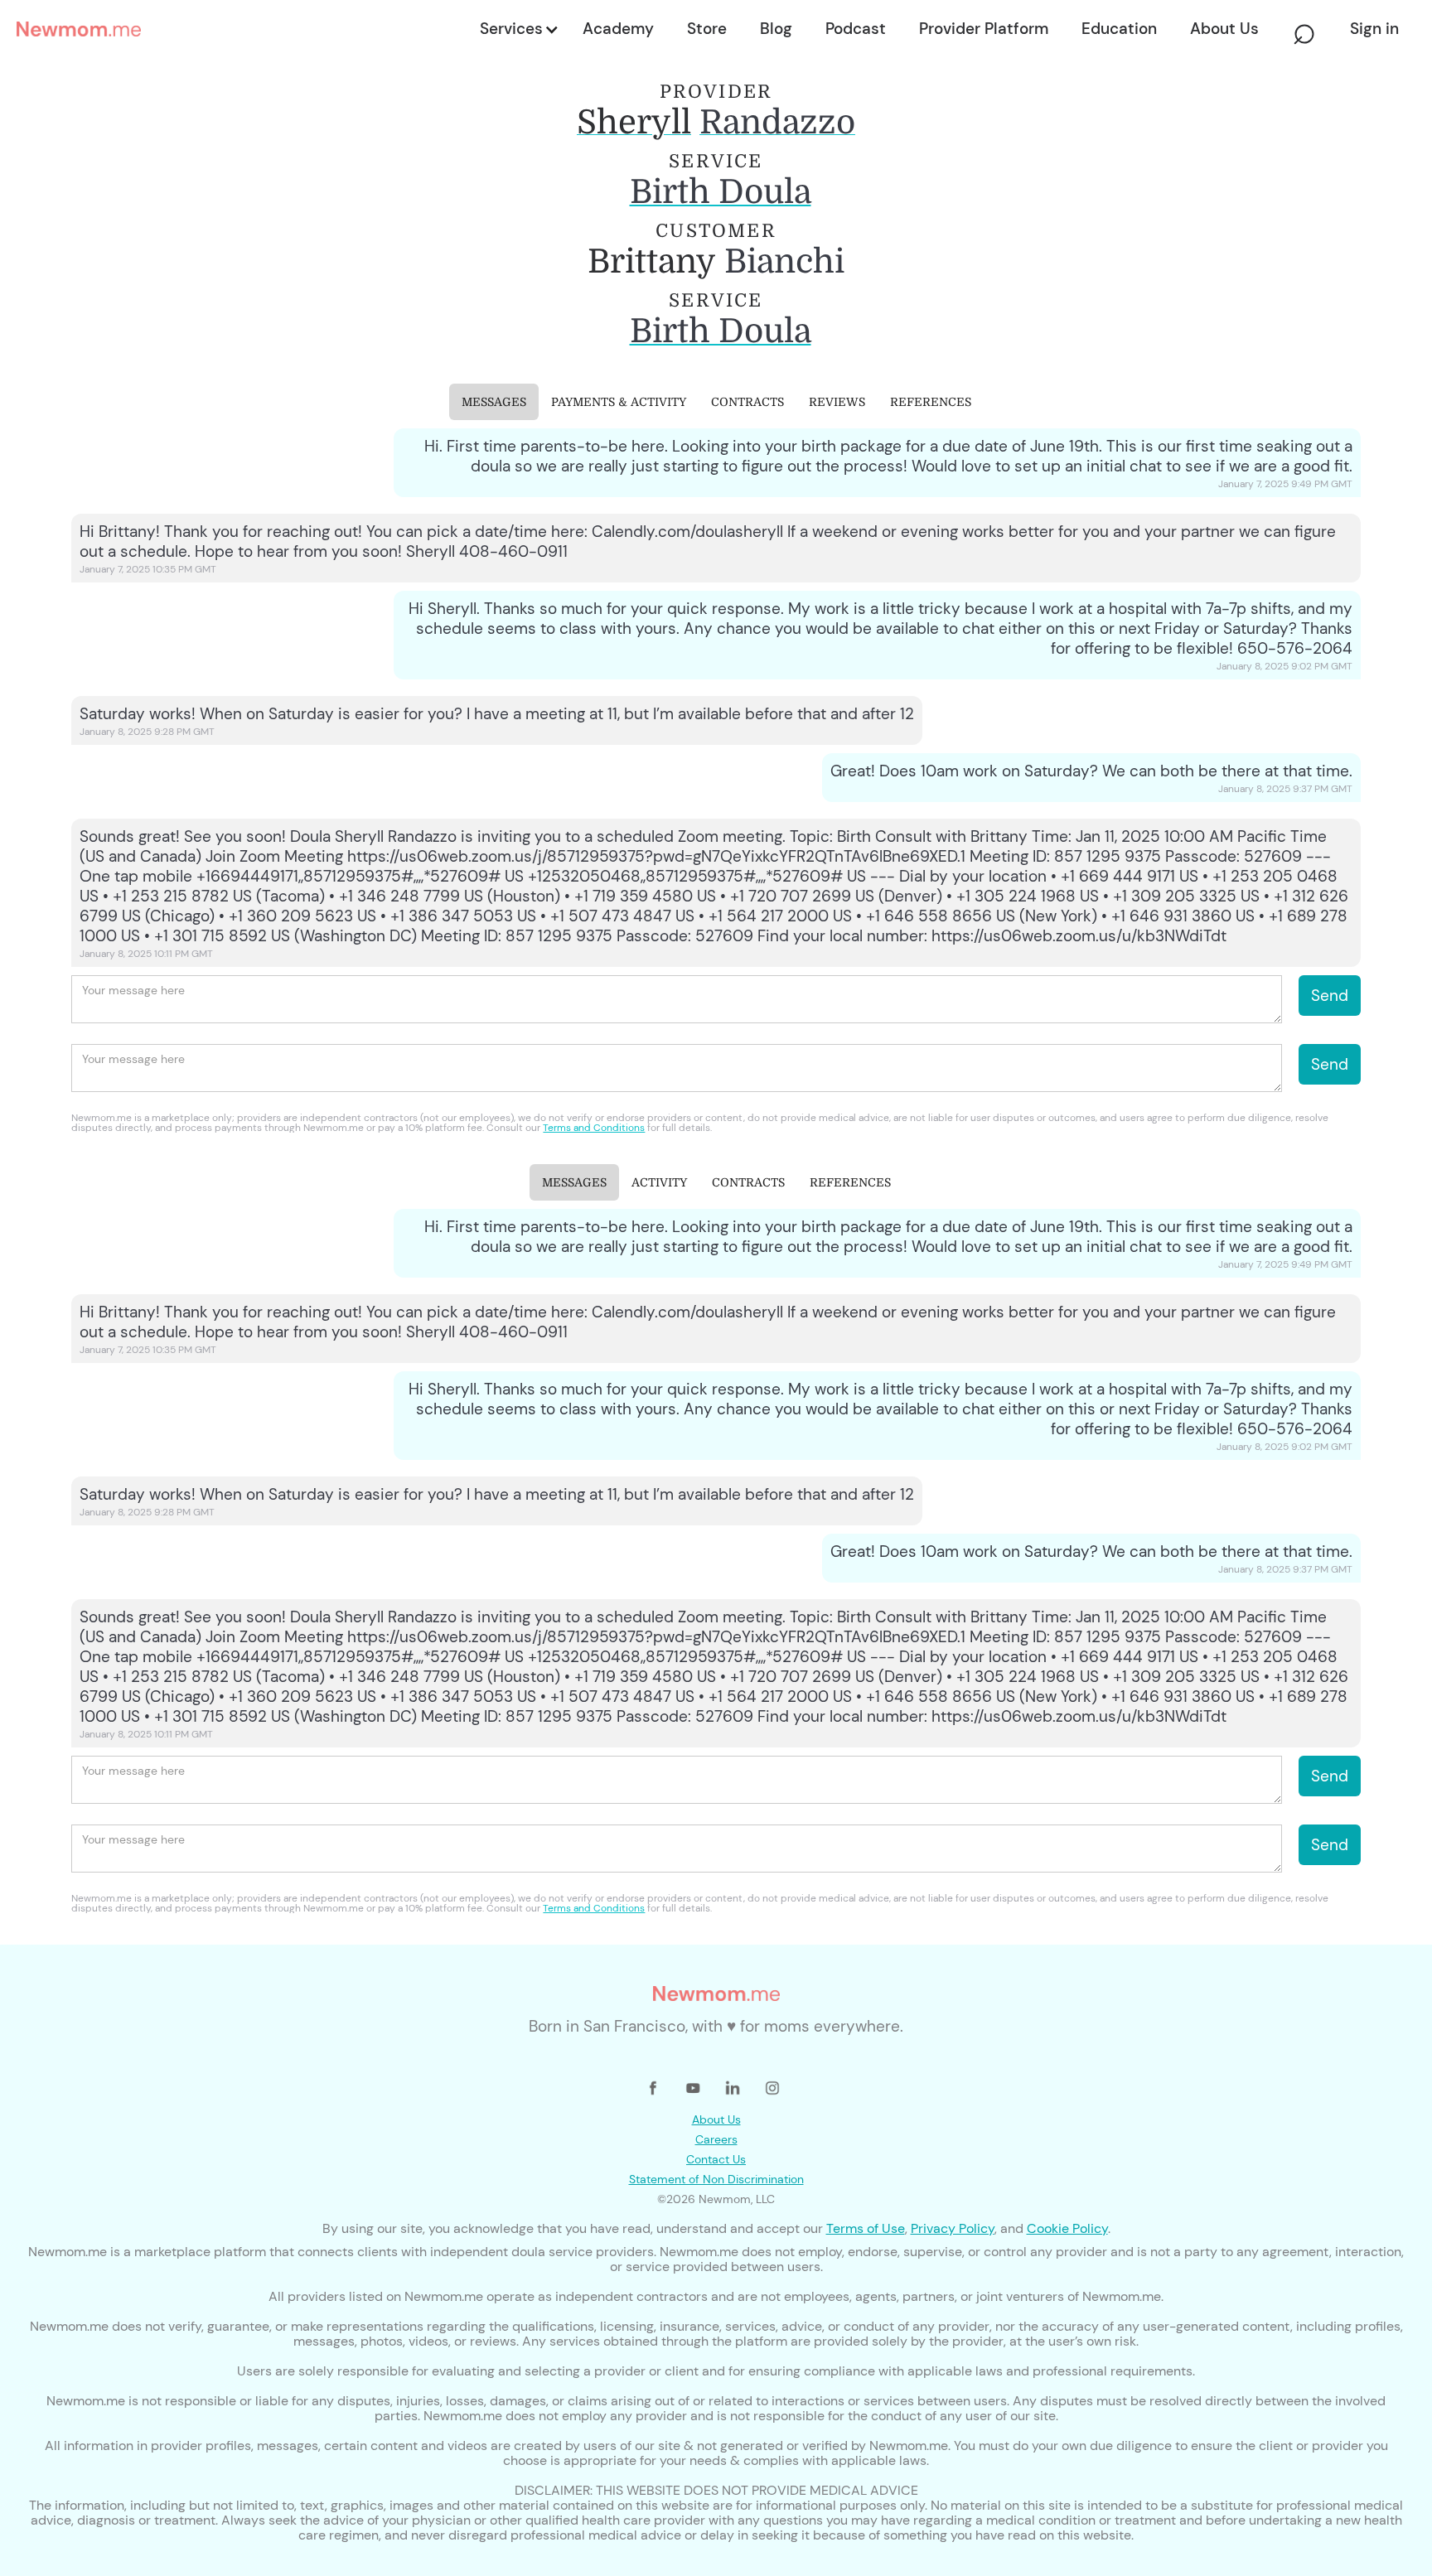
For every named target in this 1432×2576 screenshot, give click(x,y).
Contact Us (716, 2159)
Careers (716, 2139)
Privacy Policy (953, 2228)
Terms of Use (866, 2228)
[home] (243, 29)
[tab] (494, 402)
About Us (716, 2119)
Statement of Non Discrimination (716, 2179)
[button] (518, 29)
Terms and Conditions (594, 1128)
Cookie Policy (1067, 2228)
